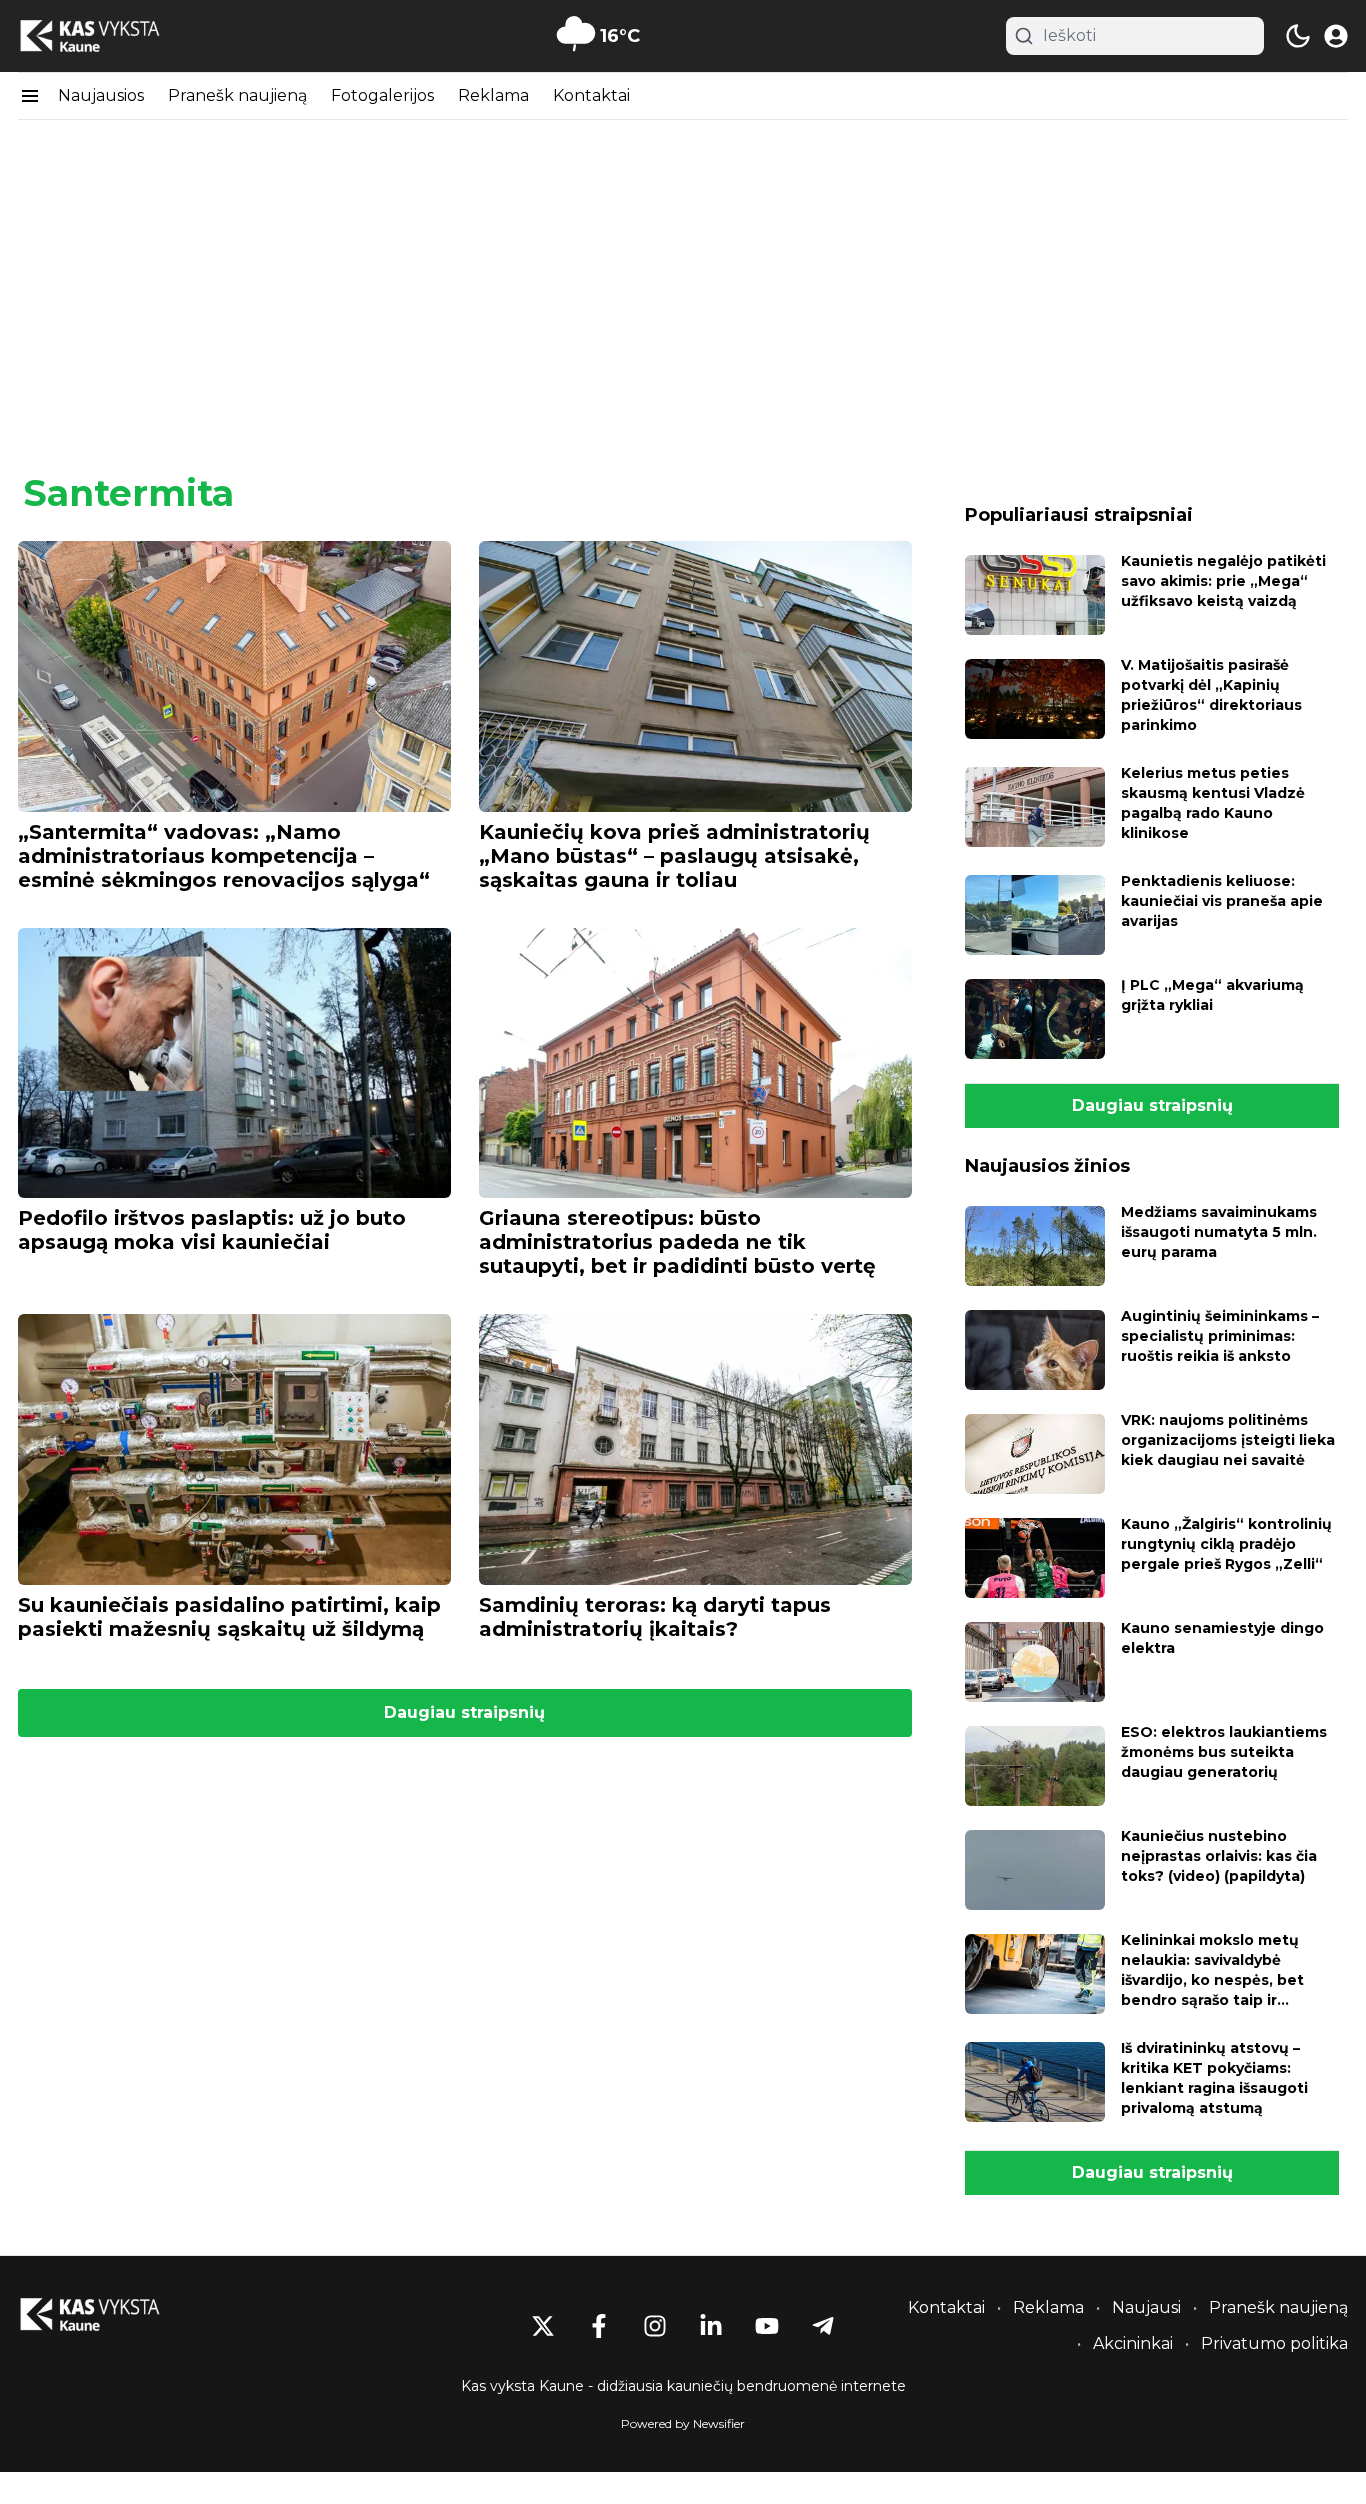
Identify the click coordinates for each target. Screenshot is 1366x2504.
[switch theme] (1298, 36)
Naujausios (101, 95)
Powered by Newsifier (683, 2423)
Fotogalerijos (382, 95)
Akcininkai (1133, 2343)
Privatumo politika (1274, 2343)
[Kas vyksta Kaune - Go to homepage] (108, 2314)
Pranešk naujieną (237, 95)
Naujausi (1146, 2307)
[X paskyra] (543, 2326)
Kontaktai (591, 95)
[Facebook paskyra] (599, 2326)
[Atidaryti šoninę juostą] (30, 96)
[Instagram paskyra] (655, 2326)
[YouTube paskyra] (767, 2326)
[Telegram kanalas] (823, 2326)
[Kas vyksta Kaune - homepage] (108, 36)
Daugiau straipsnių (464, 1712)
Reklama (493, 95)
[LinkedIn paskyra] (711, 2326)
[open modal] (1336, 36)
